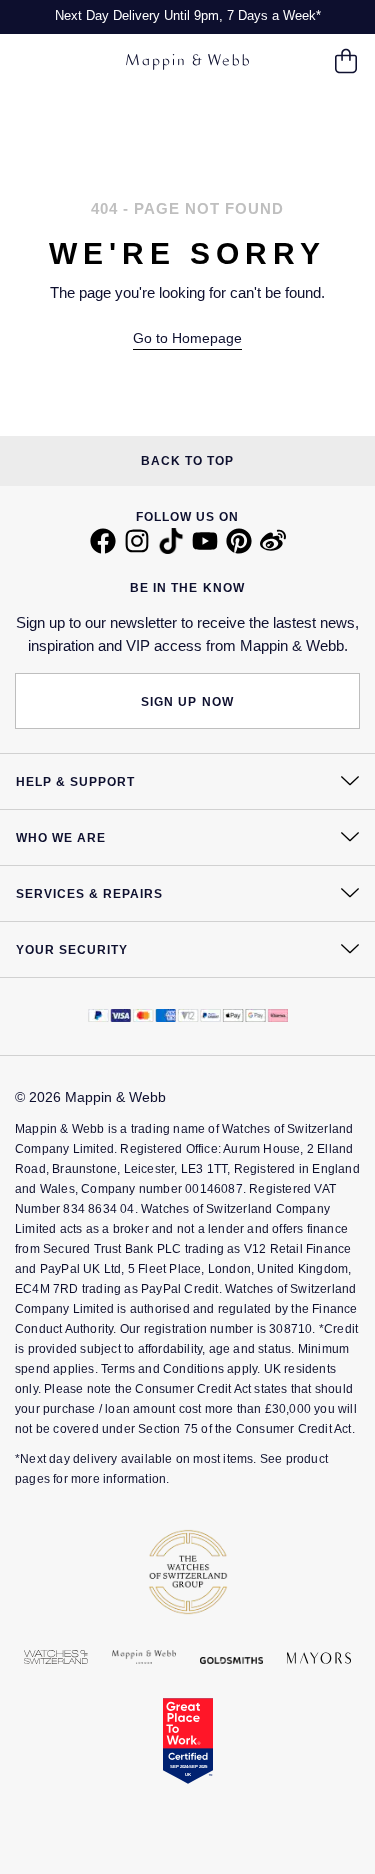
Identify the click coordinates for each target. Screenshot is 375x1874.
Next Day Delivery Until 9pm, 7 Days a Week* (188, 15)
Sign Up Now (187, 702)
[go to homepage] (187, 62)
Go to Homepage (187, 338)
